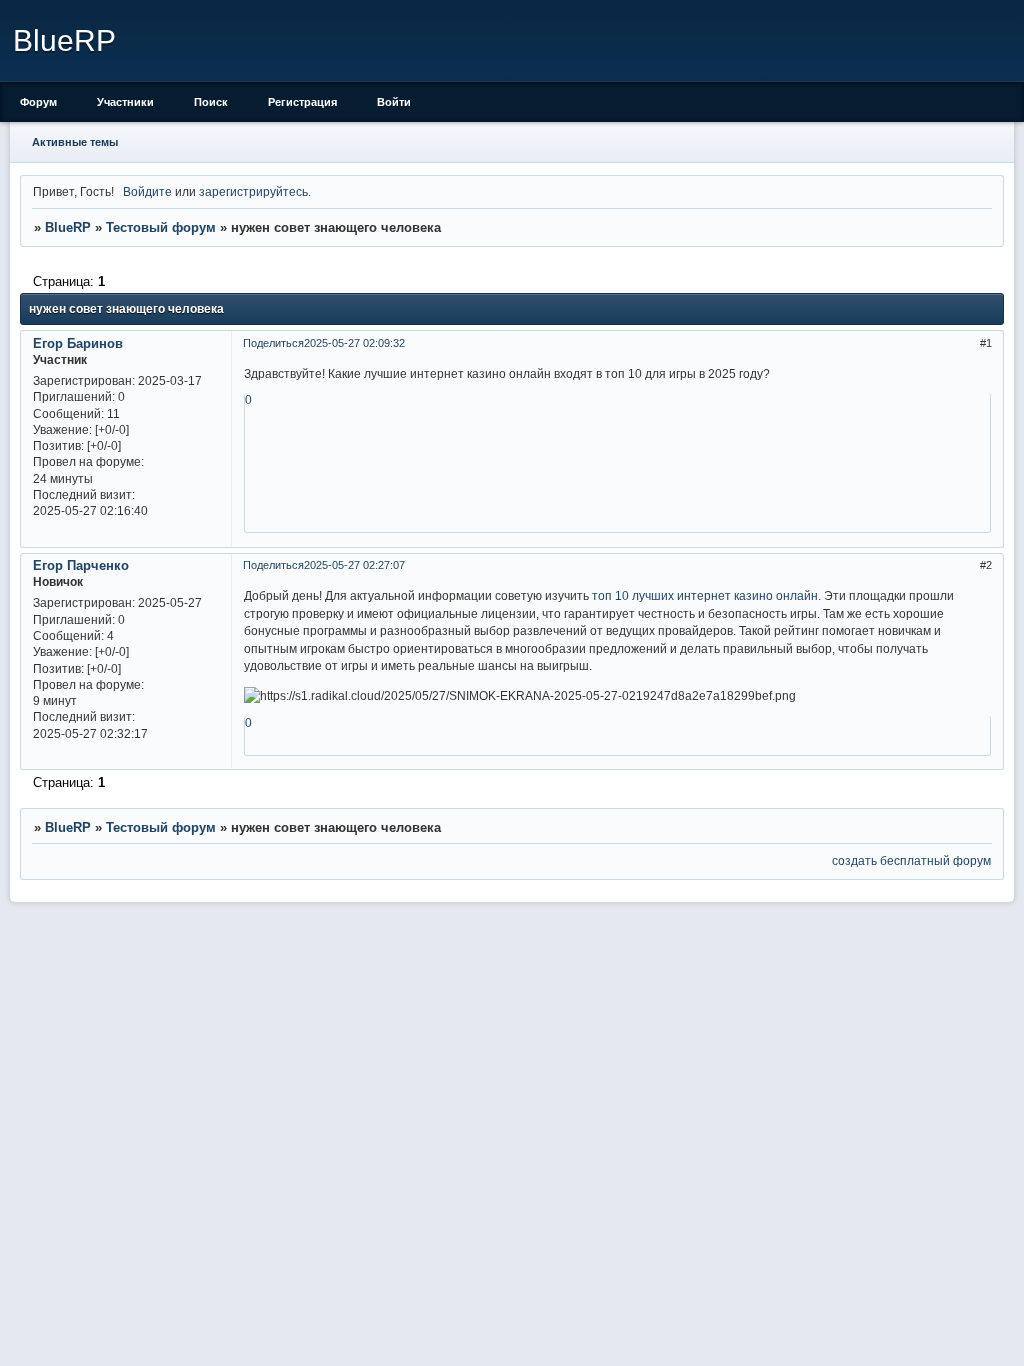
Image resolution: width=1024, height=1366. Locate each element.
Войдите (147, 191)
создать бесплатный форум (911, 860)
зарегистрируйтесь (253, 191)
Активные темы (75, 142)
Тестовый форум (161, 227)
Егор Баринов (78, 343)
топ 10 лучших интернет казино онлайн (705, 595)
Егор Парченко (81, 565)
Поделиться (273, 343)
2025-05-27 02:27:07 (354, 565)
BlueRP (68, 227)
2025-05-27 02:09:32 (354, 343)
